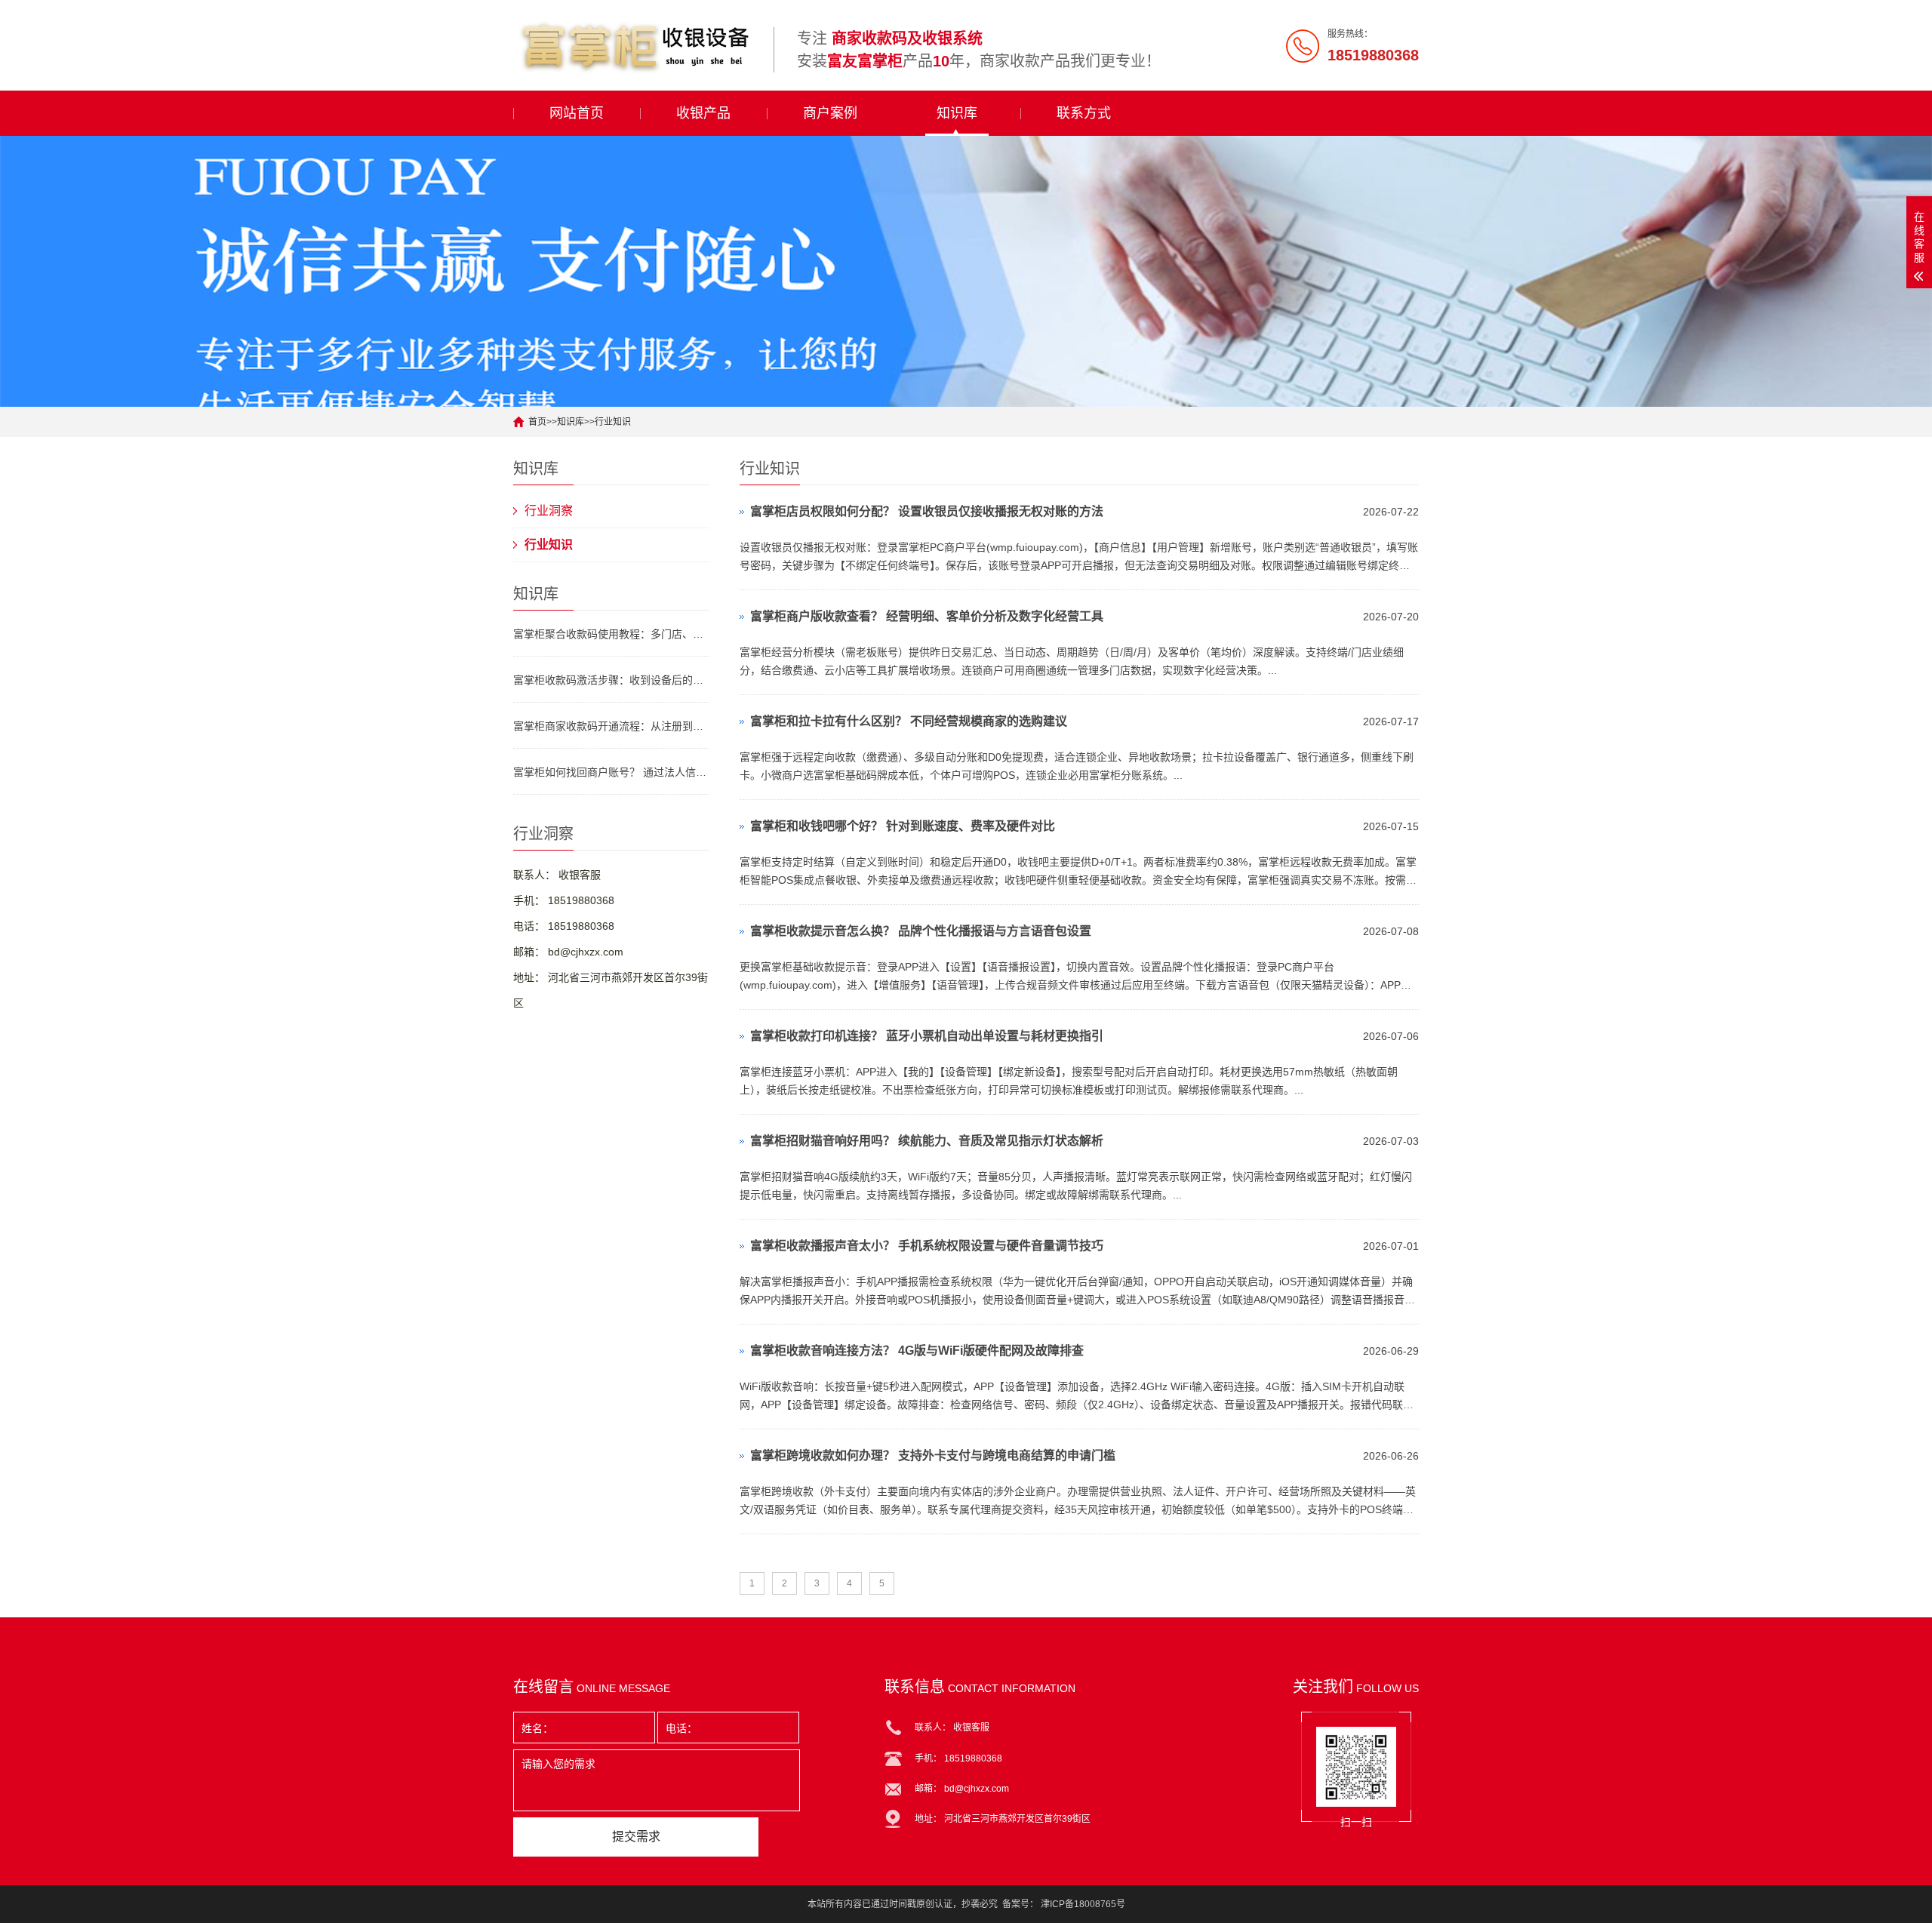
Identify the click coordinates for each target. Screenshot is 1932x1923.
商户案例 (830, 113)
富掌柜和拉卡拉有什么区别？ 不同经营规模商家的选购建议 (909, 721)
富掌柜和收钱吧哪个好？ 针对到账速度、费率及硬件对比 (903, 826)
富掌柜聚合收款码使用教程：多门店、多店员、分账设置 (611, 634)
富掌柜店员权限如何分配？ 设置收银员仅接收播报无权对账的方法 (927, 511)
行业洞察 (549, 511)
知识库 (957, 113)
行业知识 (613, 422)
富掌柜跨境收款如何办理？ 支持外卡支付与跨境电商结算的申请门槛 (933, 1455)
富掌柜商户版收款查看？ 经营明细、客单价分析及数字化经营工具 (927, 616)
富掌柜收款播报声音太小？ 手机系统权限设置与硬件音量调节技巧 (927, 1246)
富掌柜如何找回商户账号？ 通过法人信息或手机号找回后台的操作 (611, 772)
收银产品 (703, 113)
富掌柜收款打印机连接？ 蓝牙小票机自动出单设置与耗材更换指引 (927, 1036)
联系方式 (1084, 113)
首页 (537, 422)
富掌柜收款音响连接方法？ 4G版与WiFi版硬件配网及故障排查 (917, 1351)
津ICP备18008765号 (1083, 1904)
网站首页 (577, 113)
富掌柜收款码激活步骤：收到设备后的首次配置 (611, 680)
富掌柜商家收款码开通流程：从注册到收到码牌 (611, 726)
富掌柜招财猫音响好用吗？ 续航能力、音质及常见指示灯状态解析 (927, 1141)
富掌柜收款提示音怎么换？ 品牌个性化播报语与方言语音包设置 (921, 931)
